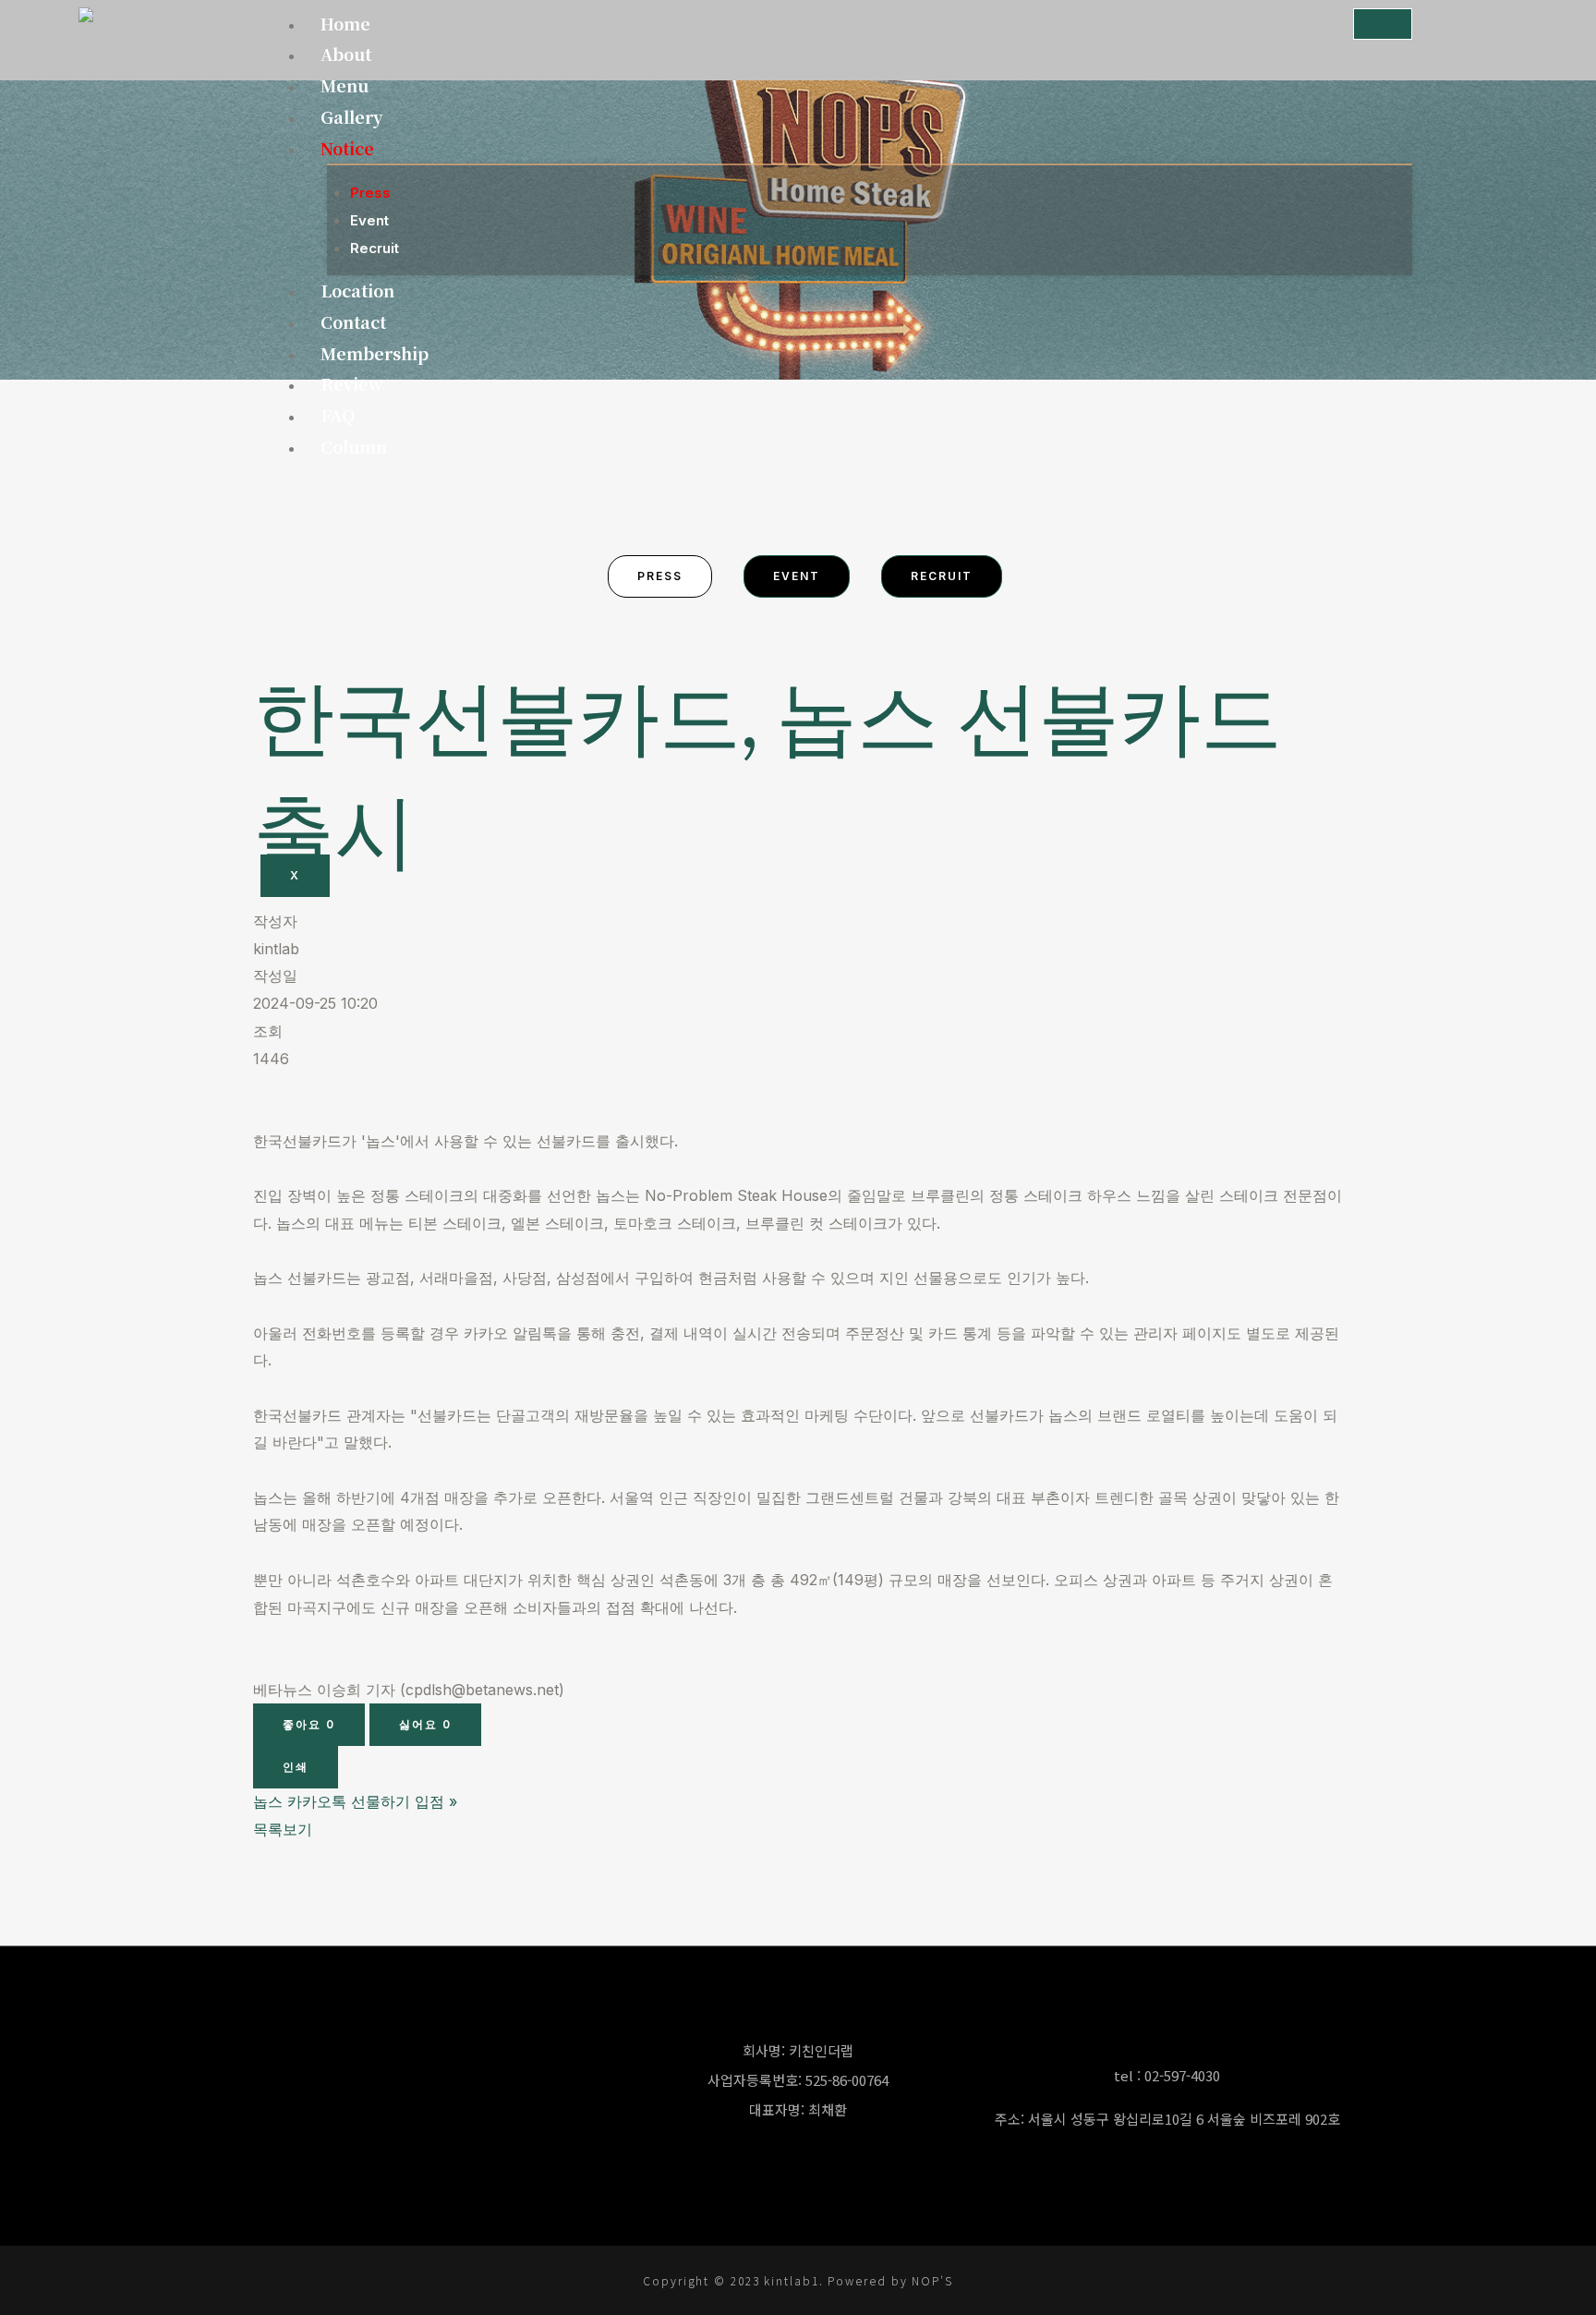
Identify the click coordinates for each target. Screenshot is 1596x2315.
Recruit (375, 248)
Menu (345, 85)
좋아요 (309, 1724)
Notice (347, 148)
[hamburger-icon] (1383, 24)
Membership (375, 353)
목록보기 (283, 1829)
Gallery (351, 116)
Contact (353, 321)
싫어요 (425, 1724)
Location (357, 290)
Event (369, 220)
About (346, 54)
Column (354, 446)
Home (345, 23)
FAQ (338, 415)
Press (370, 193)
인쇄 (296, 1767)
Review (352, 383)
